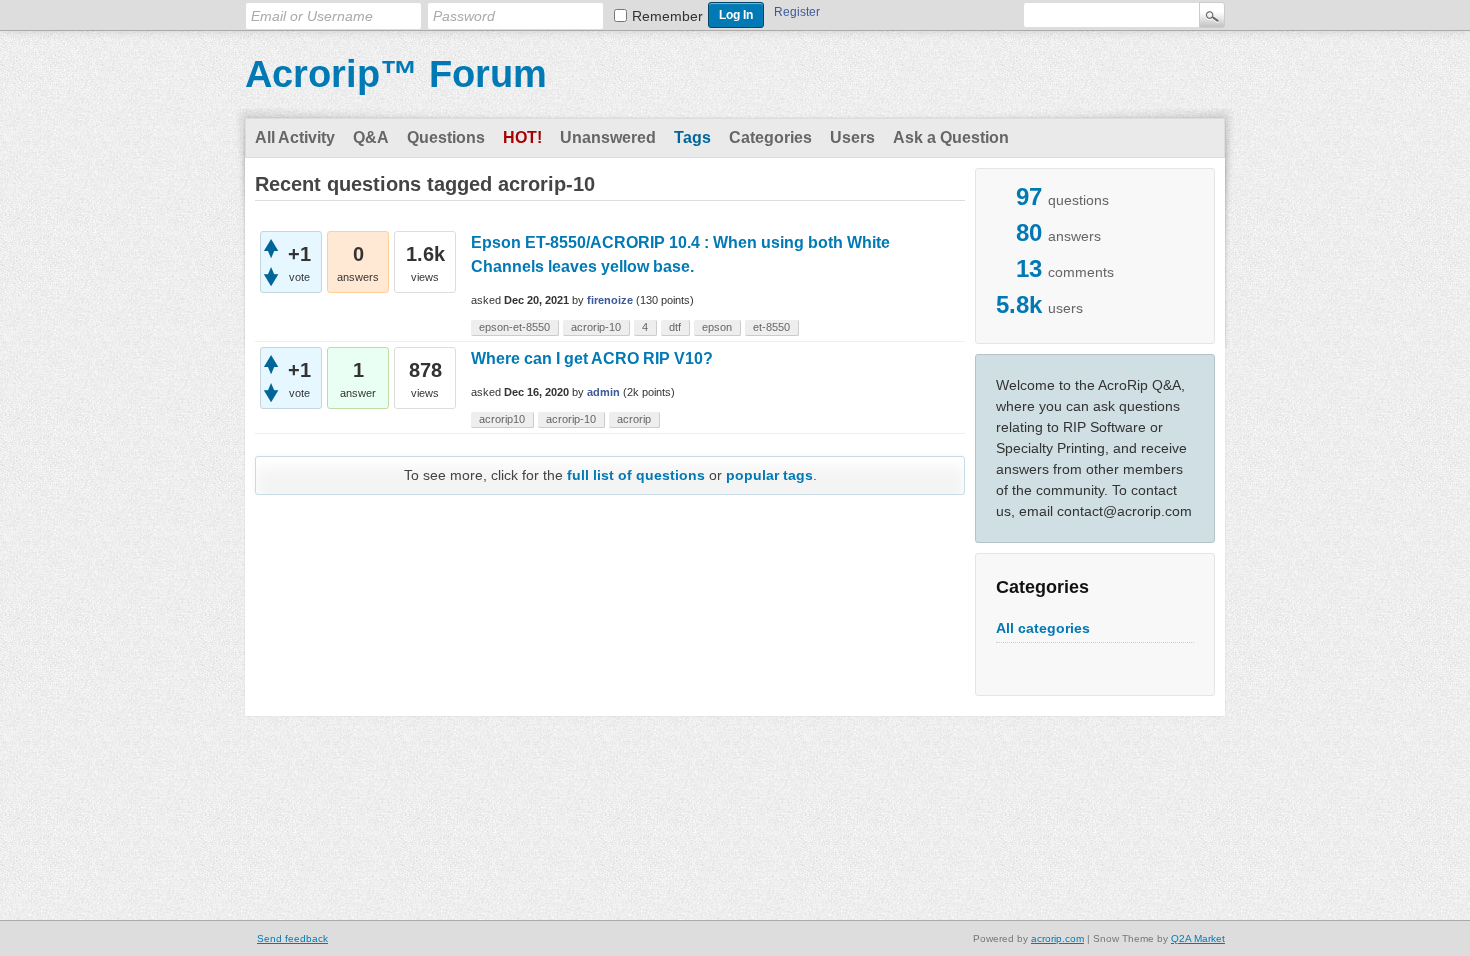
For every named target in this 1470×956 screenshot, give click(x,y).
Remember (667, 16)
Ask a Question (951, 137)
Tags (692, 137)
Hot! (522, 137)
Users (852, 137)
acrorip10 (502, 419)
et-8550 (771, 327)
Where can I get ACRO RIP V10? (592, 358)
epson (717, 327)
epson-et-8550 (514, 327)
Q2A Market (1198, 938)
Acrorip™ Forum (396, 74)
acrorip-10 (596, 327)
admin (603, 392)
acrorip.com (1057, 938)
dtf (675, 327)
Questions (446, 137)
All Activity (295, 137)
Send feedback (292, 938)
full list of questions (636, 475)
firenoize (610, 300)
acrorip (634, 419)
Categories (770, 137)
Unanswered (608, 137)
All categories (1043, 628)
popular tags (769, 475)
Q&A (371, 137)
